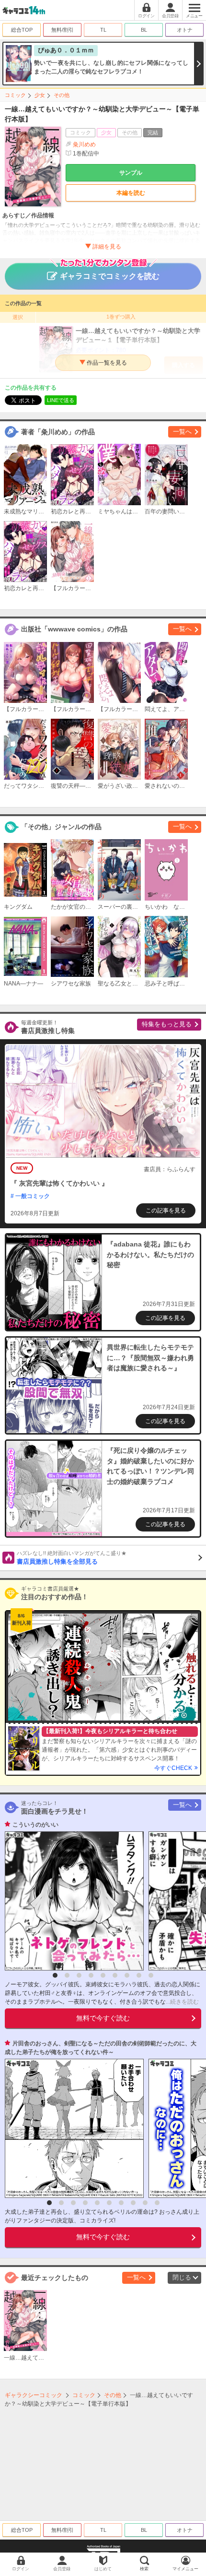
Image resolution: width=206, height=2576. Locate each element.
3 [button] (79, 1975)
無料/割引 (63, 30)
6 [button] (115, 1975)
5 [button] (103, 1975)
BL (144, 30)
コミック (15, 95)
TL (103, 30)
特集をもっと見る (167, 1024)
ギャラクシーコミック (34, 2395)
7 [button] (127, 1975)
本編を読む (131, 193)
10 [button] (157, 2203)
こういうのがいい (35, 1825)
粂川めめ (84, 144)
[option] (72, 1901)
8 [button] (139, 1975)
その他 (62, 95)
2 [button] (67, 1975)
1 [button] (55, 1975)
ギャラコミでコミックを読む (110, 276)
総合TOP (22, 30)
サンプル (131, 173)
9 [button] (151, 1975)
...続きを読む (182, 2002)
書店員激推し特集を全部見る (72, 1558)
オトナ (185, 30)
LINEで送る (61, 400)
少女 (40, 95)
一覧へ (182, 432)
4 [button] (91, 1975)
